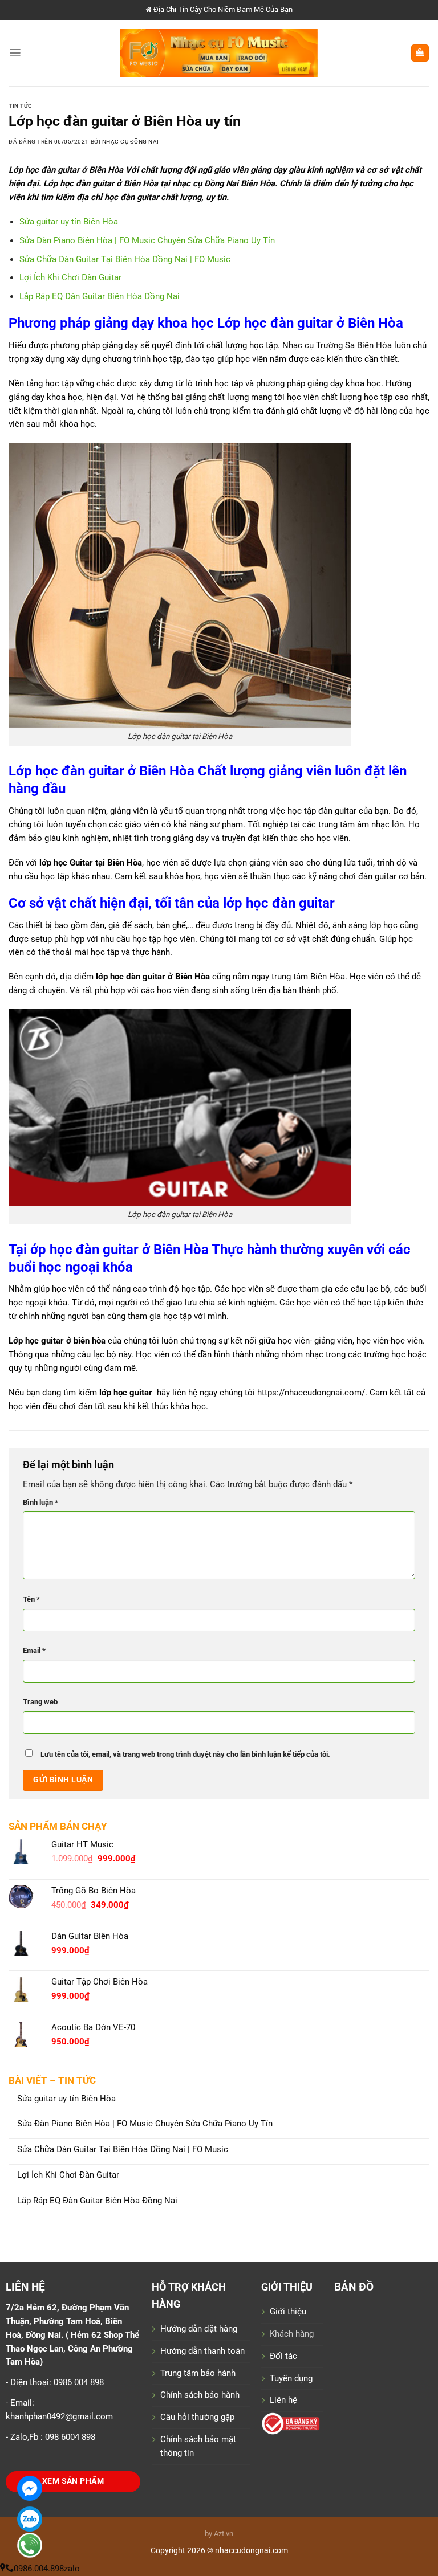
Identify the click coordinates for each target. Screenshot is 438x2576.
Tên (31, 1599)
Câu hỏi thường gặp (197, 2417)
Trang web (40, 1702)
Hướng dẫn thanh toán (202, 2351)
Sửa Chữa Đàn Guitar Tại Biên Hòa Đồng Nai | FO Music (123, 2150)
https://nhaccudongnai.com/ (311, 1393)
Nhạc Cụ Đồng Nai (131, 142)
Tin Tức (21, 106)
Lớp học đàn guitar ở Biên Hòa (67, 170)
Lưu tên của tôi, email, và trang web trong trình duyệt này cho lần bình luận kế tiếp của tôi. (185, 1754)
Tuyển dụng (291, 2378)
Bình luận (40, 1502)
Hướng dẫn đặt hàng (199, 2329)
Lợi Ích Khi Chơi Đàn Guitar (68, 2175)
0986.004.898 (39, 2569)
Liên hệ (283, 2400)
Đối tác (283, 2356)
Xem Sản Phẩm (73, 2481)
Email (34, 1650)
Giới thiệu (288, 2312)
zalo (72, 2569)
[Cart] (420, 53)
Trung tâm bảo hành (198, 2373)
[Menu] (15, 53)
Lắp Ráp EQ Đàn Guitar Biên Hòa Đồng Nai (97, 2201)
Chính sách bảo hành (200, 2395)
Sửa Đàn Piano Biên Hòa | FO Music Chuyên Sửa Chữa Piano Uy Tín (145, 2124)
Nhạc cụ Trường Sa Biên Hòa (337, 345)
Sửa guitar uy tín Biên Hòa (66, 2099)
